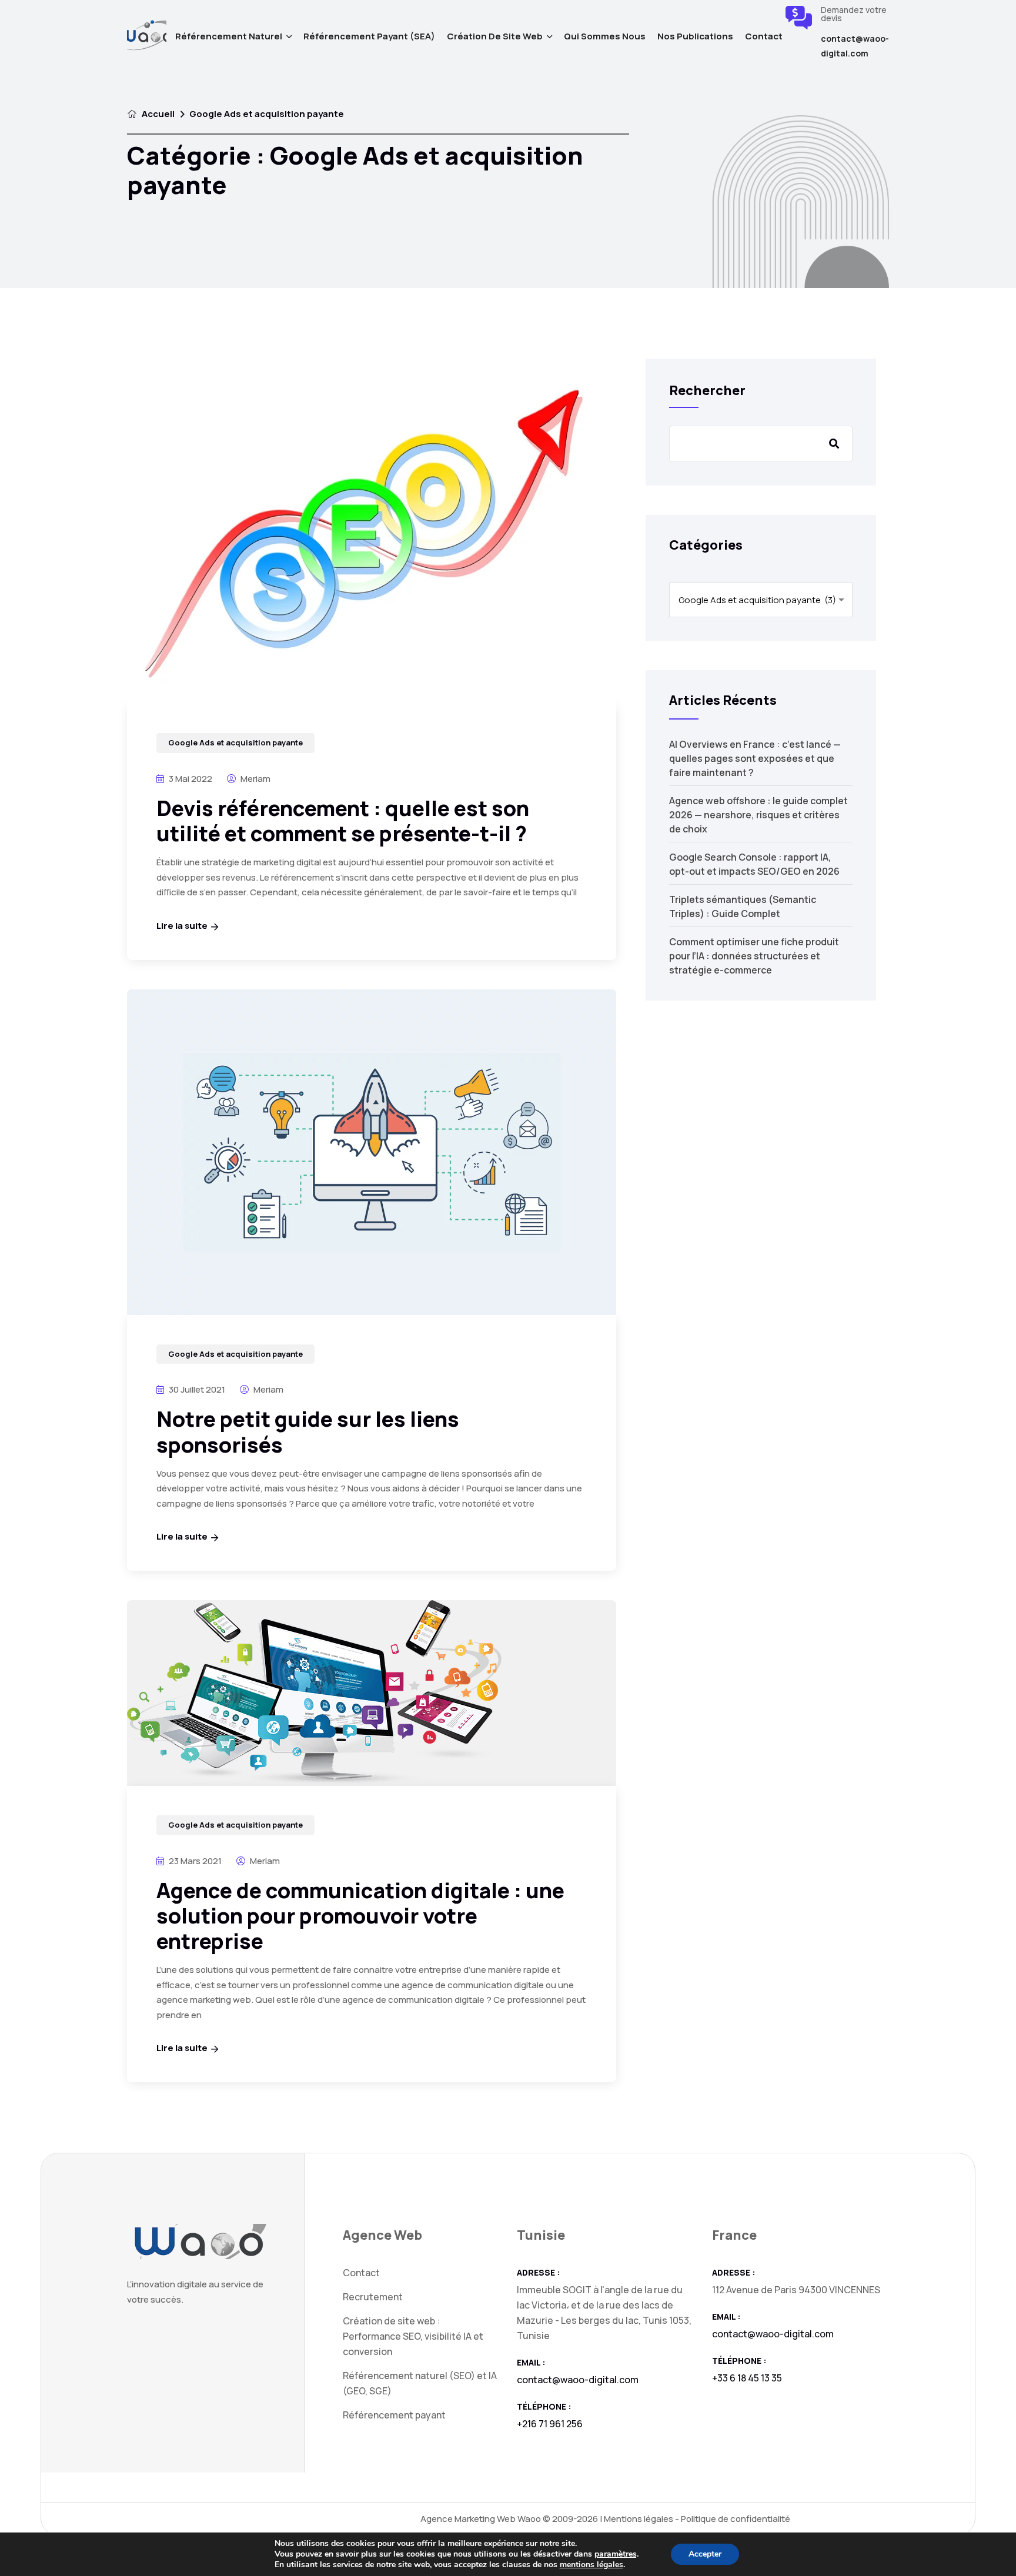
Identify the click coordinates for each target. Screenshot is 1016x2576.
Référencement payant (394, 2415)
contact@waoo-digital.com (855, 46)
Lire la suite (182, 926)
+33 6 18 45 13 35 (747, 2378)
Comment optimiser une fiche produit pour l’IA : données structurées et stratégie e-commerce (754, 956)
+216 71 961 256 (550, 2424)
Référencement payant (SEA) (369, 36)
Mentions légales (639, 2519)
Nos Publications (695, 36)
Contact (764, 36)
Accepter (705, 2554)
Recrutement (373, 2297)
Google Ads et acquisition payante (235, 742)
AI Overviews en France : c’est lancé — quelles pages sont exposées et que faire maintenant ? (755, 758)
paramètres (616, 2554)
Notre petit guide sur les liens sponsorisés (308, 1431)
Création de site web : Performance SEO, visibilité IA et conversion (413, 2336)
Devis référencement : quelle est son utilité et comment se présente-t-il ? (343, 821)
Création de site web (495, 36)
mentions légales (591, 2565)
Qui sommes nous (605, 36)
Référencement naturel (229, 36)
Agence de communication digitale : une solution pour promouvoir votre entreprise (360, 1916)
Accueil (157, 114)
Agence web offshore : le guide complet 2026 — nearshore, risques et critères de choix (758, 815)
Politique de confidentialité (736, 2519)
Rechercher (707, 390)
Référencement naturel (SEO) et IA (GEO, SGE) (420, 2383)
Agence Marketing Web (468, 2519)
